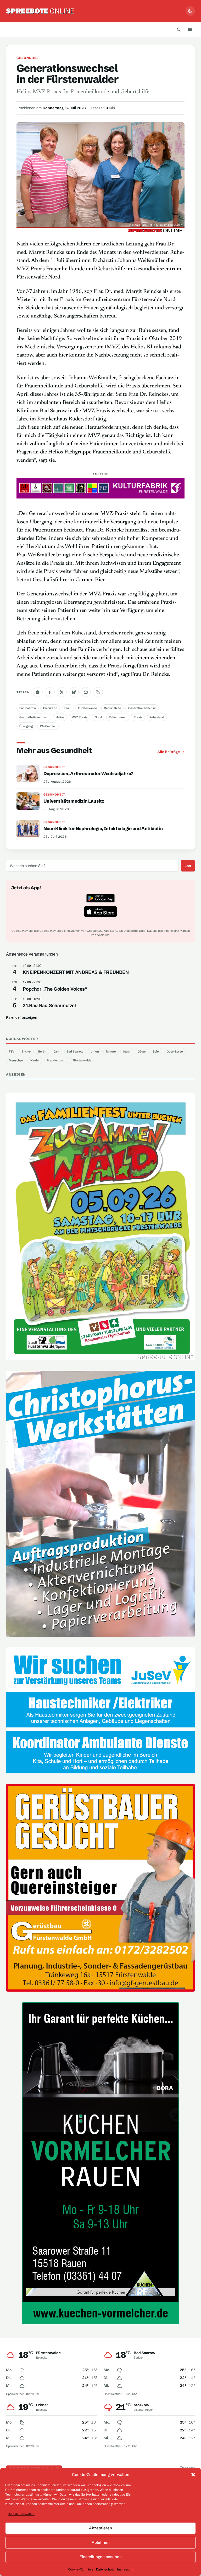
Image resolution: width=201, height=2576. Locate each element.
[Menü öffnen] (190, 29)
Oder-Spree (175, 1051)
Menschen (16, 1060)
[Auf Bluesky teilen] (74, 692)
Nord (98, 717)
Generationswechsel (142, 708)
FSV (12, 1051)
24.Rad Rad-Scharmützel (49, 1005)
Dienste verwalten (21, 2514)
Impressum (125, 2569)
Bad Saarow (28, 708)
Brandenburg (56, 1060)
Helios (60, 717)
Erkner (26, 1051)
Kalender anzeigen (22, 1017)
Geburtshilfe (112, 708)
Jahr (57, 1051)
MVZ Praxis (79, 717)
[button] (193, 2475)
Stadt (127, 1051)
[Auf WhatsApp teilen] (38, 692)
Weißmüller (48, 726)
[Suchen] (179, 29)
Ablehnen (101, 2542)
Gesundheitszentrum (34, 717)
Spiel (156, 1051)
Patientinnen (118, 717)
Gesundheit (28, 58)
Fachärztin (50, 708)
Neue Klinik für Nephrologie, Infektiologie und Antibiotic (103, 828)
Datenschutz (105, 2569)
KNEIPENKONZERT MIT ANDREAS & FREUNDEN (76, 972)
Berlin (42, 1051)
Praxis (138, 717)
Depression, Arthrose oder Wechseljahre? (88, 773)
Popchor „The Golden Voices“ (55, 989)
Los (188, 866)
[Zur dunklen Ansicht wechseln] (190, 11)
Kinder (35, 1060)
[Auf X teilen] (62, 692)
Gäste (142, 1051)
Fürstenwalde (87, 708)
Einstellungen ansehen (101, 2557)
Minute (111, 1051)
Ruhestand (157, 717)
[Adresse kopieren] (98, 692)
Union (95, 1051)
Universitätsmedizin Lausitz (74, 801)
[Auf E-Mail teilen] (86, 692)
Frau (68, 708)
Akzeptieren (100, 2528)
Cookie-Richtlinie (81, 2569)
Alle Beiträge (169, 752)
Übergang (26, 726)
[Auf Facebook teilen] (50, 692)
